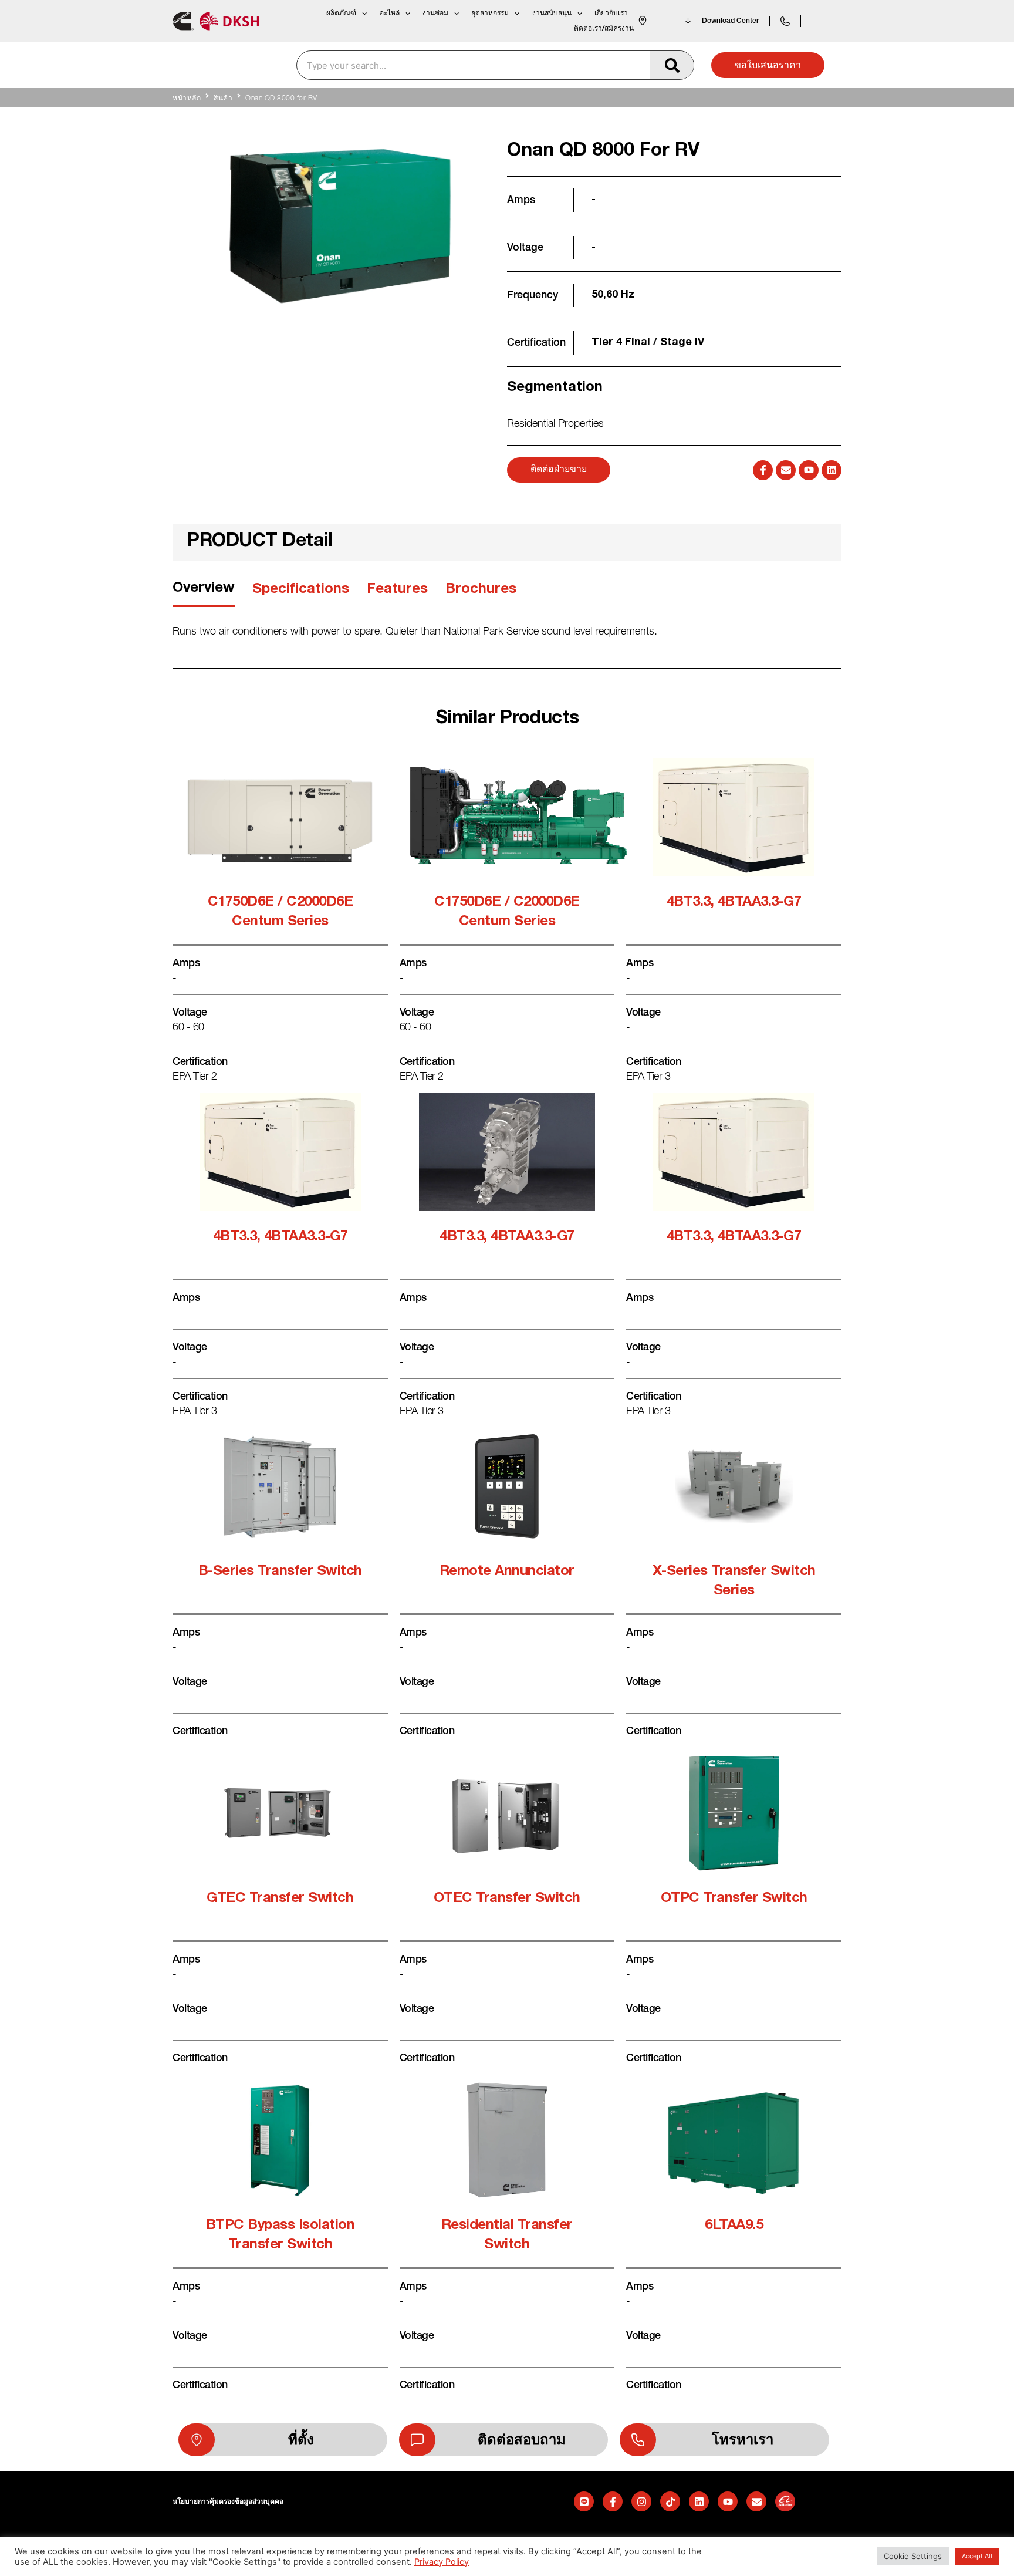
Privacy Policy (442, 2562)
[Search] (672, 65)
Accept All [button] (977, 2556)
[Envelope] (786, 470)
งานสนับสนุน (552, 13)
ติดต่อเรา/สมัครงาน (604, 28)
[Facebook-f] (763, 470)
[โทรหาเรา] (638, 2440)
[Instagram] (641, 2501)
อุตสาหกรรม (490, 13)
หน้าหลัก (187, 99)
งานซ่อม (435, 13)
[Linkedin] (832, 470)
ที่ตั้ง (301, 2440)
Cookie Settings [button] (913, 2556)
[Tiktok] (670, 2501)
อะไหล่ (390, 13)
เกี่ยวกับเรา (611, 13)
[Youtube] (809, 470)
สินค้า (223, 99)
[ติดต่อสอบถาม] (417, 2440)
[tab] (204, 593)
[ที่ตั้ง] (197, 2440)
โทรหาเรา (743, 2440)
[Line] (584, 2501)
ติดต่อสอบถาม (522, 2440)
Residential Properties (555, 424)
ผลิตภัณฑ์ (341, 13)
